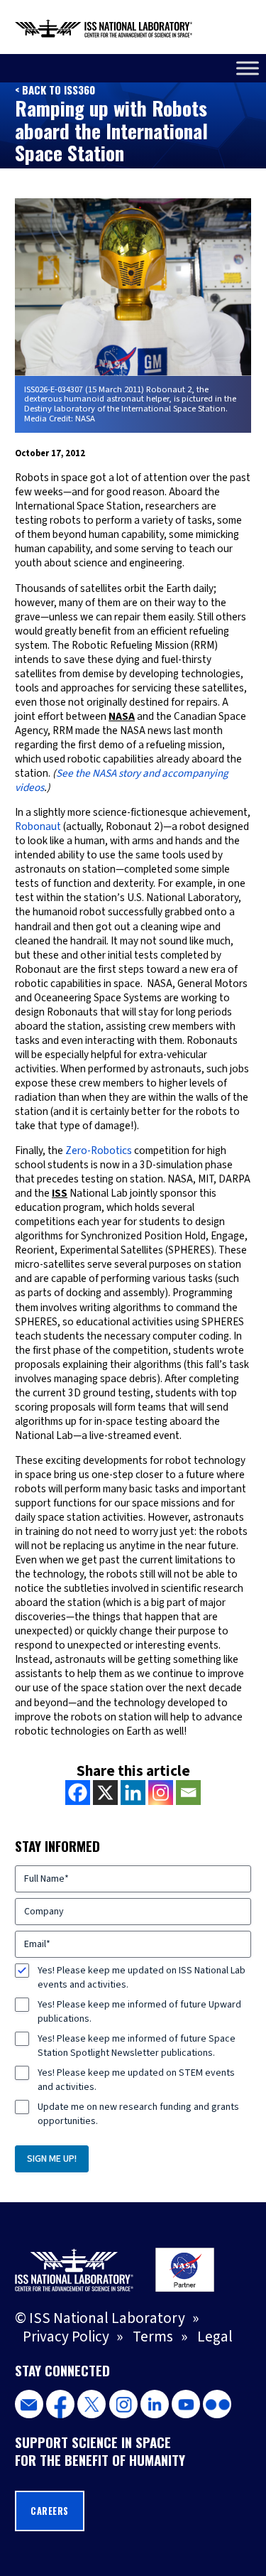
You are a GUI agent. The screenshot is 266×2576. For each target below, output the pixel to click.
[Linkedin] (133, 1793)
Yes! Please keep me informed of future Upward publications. (139, 2012)
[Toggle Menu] (248, 68)
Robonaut (38, 826)
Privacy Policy (66, 2337)
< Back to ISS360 (55, 90)
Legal (215, 2337)
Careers (50, 2511)
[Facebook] (78, 1793)
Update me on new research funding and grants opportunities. (138, 2114)
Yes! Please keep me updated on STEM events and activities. (136, 2080)
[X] (105, 1793)
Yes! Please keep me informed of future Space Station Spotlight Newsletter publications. (137, 2046)
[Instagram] (161, 1793)
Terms (153, 2337)
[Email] (188, 1793)
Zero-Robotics (100, 1150)
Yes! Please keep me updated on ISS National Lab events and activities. (142, 1978)
